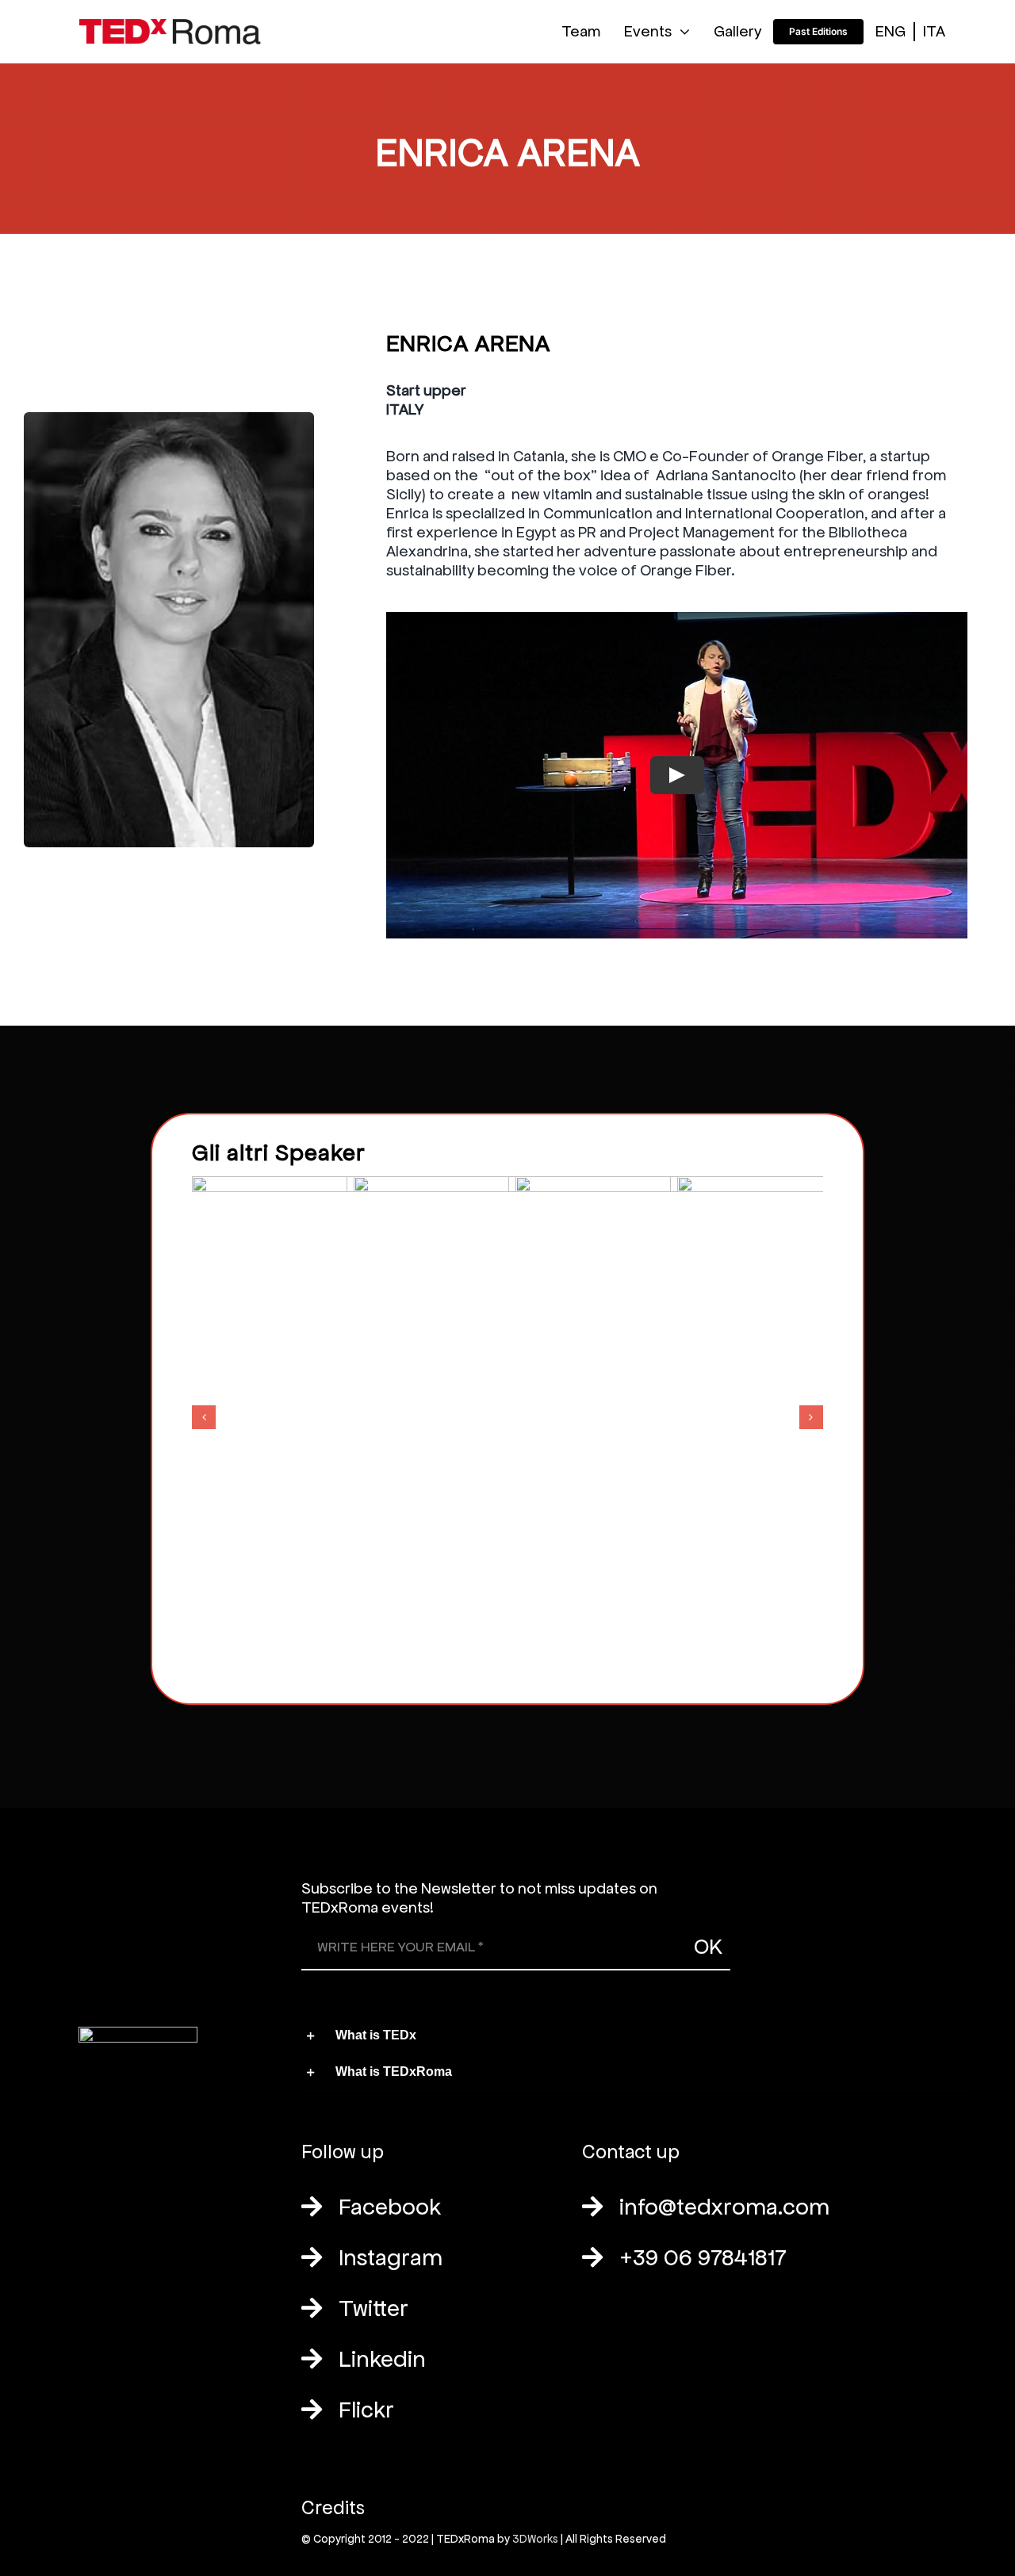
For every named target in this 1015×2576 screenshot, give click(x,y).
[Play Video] (677, 775)
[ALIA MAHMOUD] (350, 1414)
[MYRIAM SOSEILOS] (674, 1414)
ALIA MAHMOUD (351, 1399)
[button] (204, 1417)
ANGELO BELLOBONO (513, 1399)
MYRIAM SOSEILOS (674, 1399)
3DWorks (535, 2539)
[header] (170, 27)
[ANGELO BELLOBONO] (512, 1414)
